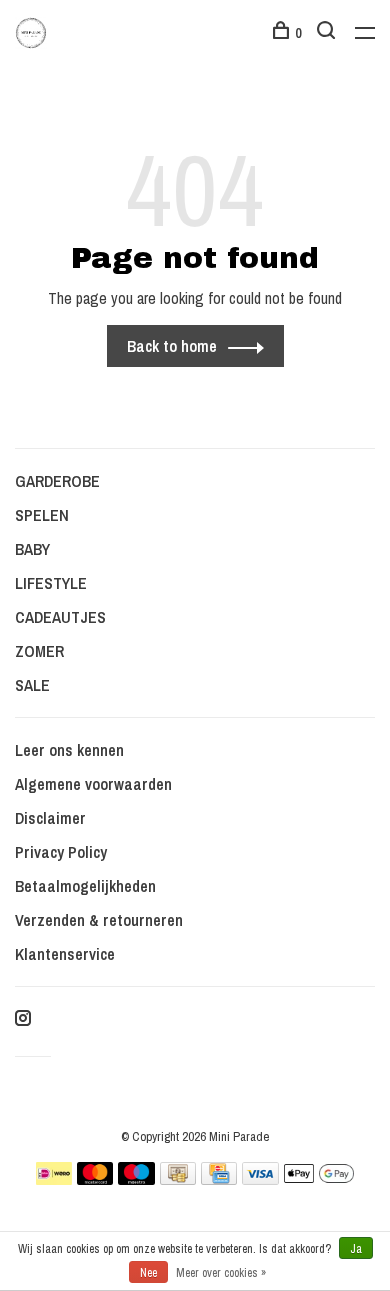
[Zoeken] (328, 33)
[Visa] (260, 1179)
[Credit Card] (219, 1179)
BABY (32, 549)
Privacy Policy (61, 852)
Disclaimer (50, 818)
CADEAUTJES (60, 617)
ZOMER (39, 651)
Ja (356, 1249)
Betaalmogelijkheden (85, 886)
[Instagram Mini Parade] (23, 1019)
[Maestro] (136, 1179)
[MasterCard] (95, 1179)
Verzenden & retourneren (99, 920)
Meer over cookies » (221, 1273)
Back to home (172, 346)
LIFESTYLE (51, 583)
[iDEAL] (54, 1179)
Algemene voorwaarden (93, 784)
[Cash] (178, 1179)
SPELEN (42, 515)
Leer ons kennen (69, 750)
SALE (32, 685)
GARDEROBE (57, 481)
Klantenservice (65, 954)
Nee (148, 1273)
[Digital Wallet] (319, 1179)
